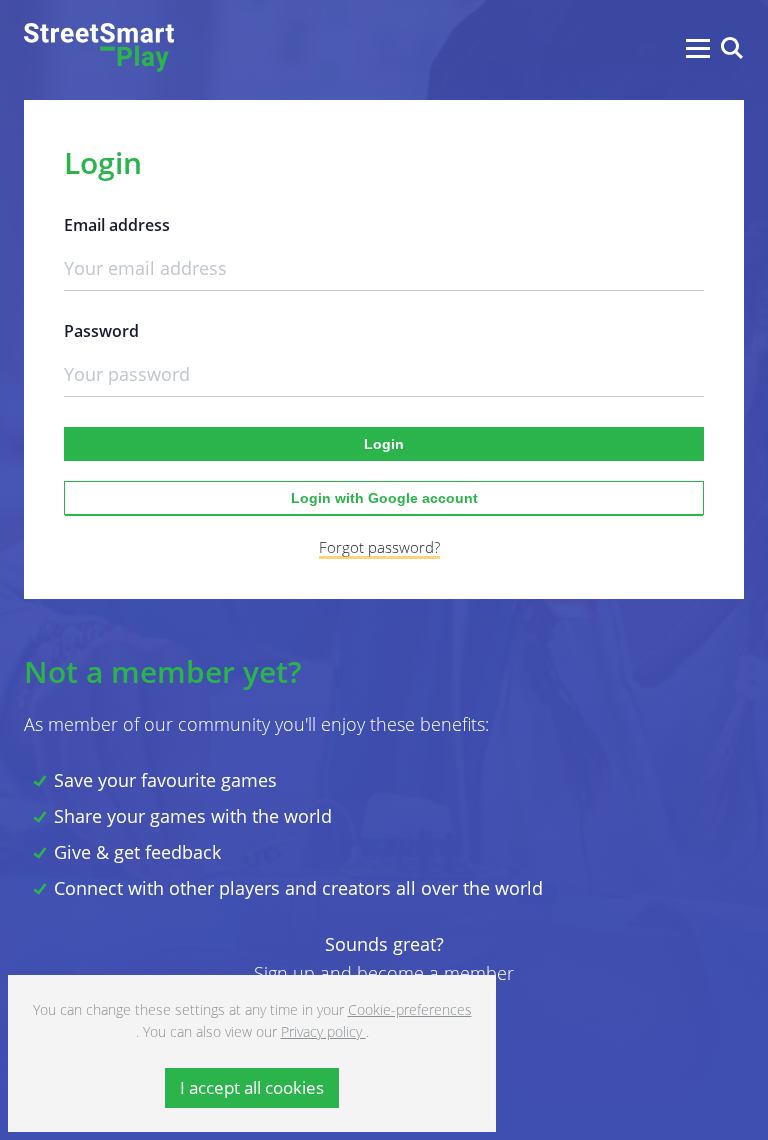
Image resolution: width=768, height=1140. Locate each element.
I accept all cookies (252, 1087)
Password (101, 331)
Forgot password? (379, 547)
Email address (117, 225)
